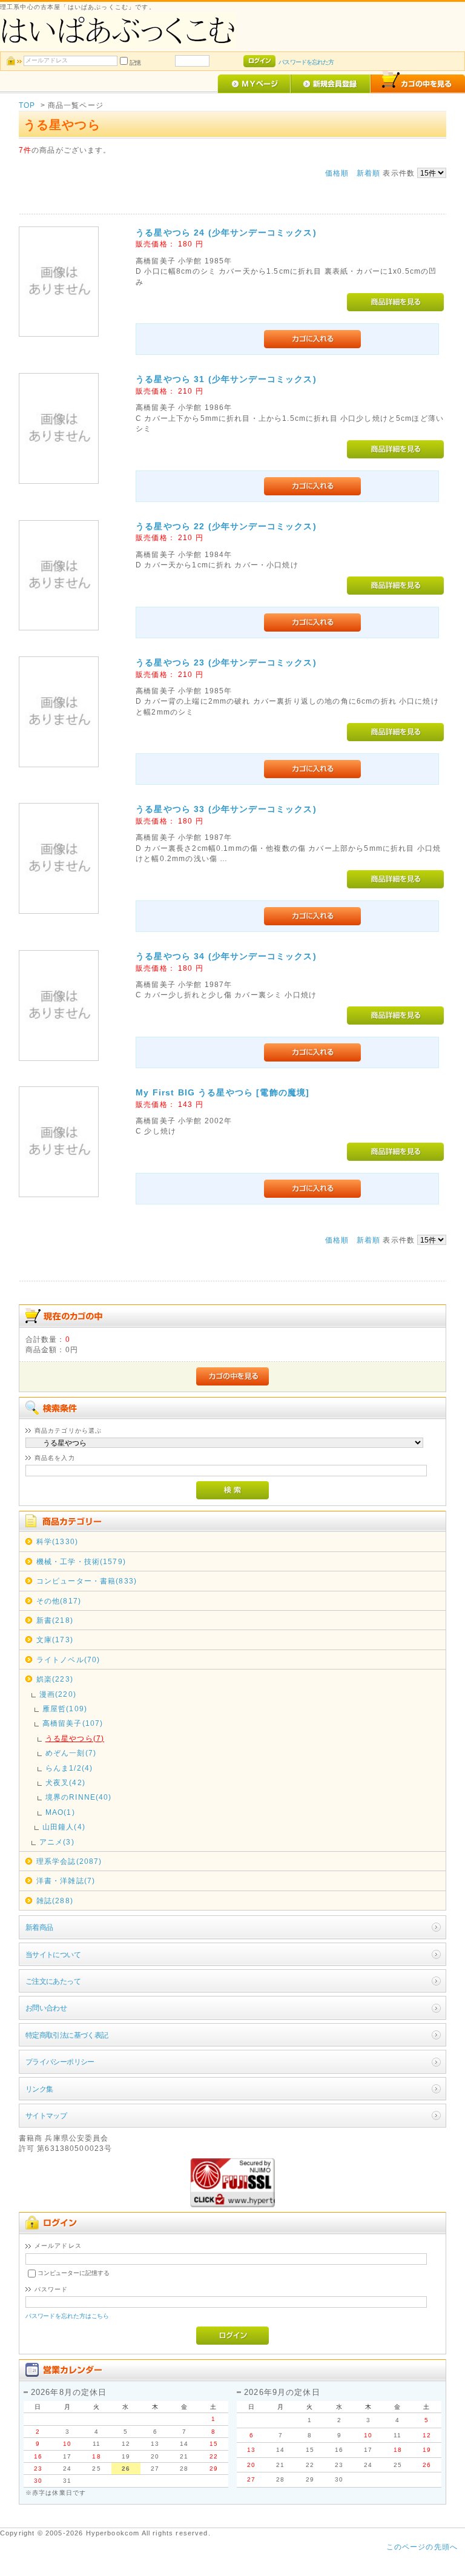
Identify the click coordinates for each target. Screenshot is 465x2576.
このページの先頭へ (422, 2547)
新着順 (368, 173)
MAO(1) (60, 1812)
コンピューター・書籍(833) (87, 1581)
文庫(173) (55, 1640)
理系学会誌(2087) (69, 1861)
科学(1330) (57, 1541)
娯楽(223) (55, 1679)
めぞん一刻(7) (71, 1753)
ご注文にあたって (53, 1981)
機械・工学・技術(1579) (81, 1561)
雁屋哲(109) (65, 1709)
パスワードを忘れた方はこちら (68, 2316)
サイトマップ (46, 2115)
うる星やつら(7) (75, 1738)
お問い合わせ (46, 2008)
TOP (27, 105)
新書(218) (55, 1620)
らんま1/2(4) (69, 1768)
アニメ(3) (57, 1842)
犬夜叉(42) (65, 1782)
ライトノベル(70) (68, 1660)
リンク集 (39, 2089)
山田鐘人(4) (64, 1827)
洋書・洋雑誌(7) (66, 1881)
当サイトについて (53, 1954)
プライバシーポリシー (60, 2062)
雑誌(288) (55, 1901)
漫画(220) (58, 1694)
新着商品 (39, 1927)
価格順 (337, 173)
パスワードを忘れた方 (306, 62)
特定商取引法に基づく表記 (67, 2035)
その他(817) (59, 1601)
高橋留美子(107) (73, 1723)
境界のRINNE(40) (79, 1797)
